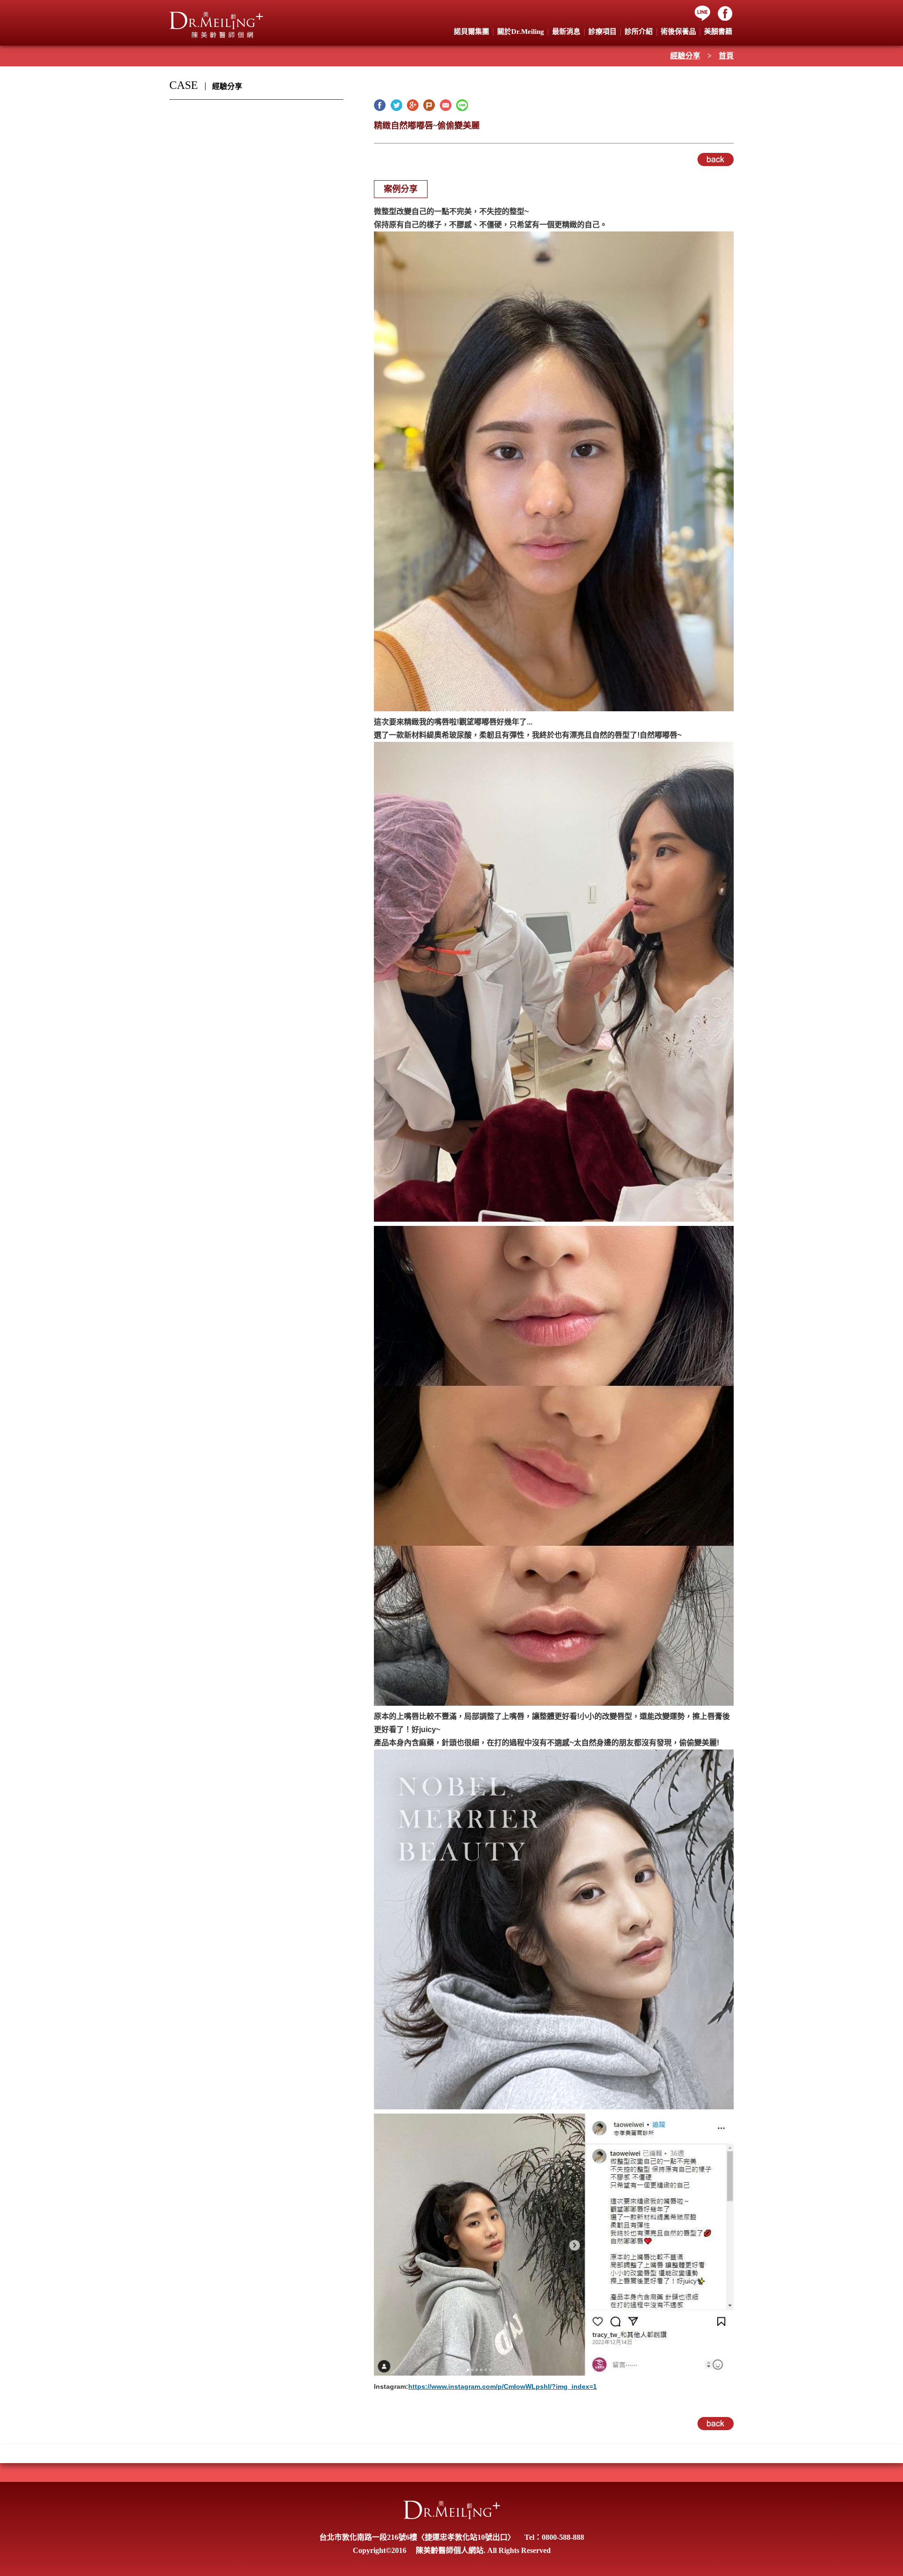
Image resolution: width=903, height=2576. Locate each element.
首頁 (726, 56)
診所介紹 (639, 32)
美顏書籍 (718, 32)
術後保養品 (678, 32)
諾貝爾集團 (471, 32)
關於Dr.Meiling (521, 32)
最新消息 (566, 32)
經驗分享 (685, 56)
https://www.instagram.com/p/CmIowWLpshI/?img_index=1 (503, 2386)
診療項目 (602, 32)
